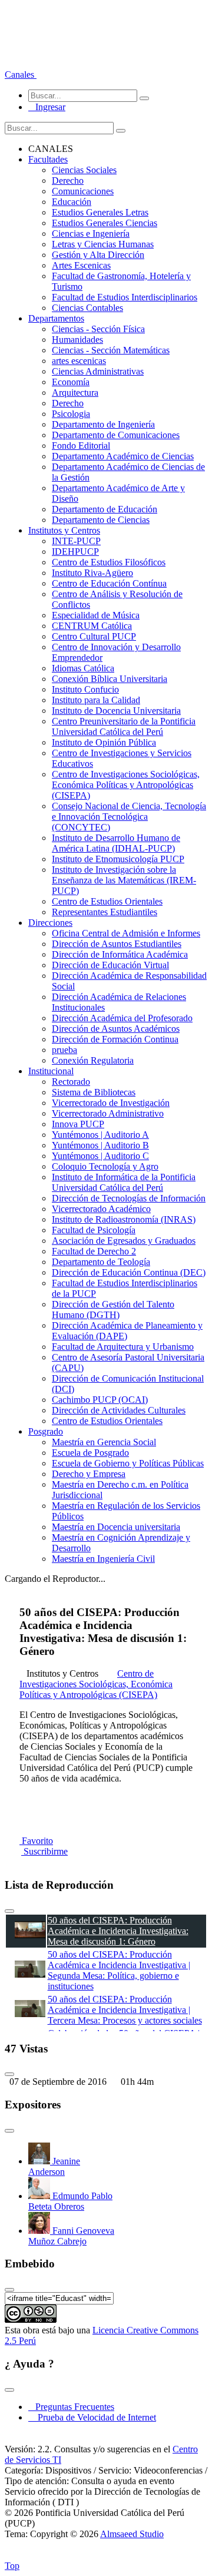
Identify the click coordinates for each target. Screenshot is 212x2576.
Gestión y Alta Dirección (98, 255)
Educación (72, 202)
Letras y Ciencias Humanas (103, 244)
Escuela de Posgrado (90, 1453)
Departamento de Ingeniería (103, 424)
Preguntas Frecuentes (71, 2407)
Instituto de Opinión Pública (104, 742)
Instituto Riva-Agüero (92, 573)
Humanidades (77, 340)
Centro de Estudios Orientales (107, 901)
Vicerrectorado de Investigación (111, 1103)
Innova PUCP (78, 1124)
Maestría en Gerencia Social (104, 1442)
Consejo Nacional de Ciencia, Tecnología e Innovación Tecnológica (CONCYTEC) (129, 817)
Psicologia (71, 414)
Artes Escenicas (81, 265)
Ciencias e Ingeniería (91, 234)
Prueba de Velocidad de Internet (93, 2417)
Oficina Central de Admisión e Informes (126, 933)
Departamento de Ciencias (101, 520)
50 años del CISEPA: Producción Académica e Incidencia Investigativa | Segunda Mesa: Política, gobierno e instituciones (119, 1970)
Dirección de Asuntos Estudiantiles (117, 944)
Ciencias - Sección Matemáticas (111, 350)
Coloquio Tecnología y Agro (105, 1166)
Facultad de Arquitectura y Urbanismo (123, 1347)
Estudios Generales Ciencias (105, 223)
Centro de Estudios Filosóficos (109, 562)
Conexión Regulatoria (93, 1060)
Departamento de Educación (105, 509)
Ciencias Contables (87, 308)
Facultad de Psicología (94, 1230)
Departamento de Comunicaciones (116, 435)
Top (12, 2566)
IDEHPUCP (75, 552)
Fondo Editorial (81, 446)
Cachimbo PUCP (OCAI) (100, 1400)
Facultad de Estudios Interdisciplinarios (125, 297)
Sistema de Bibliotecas (94, 1092)
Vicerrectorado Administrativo (108, 1113)
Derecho (68, 181)
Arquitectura (75, 393)
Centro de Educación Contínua (109, 583)
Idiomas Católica (83, 668)
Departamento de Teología (101, 1262)
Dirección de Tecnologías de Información (129, 1198)
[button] (21, 75)
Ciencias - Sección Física (98, 329)
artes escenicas (79, 361)
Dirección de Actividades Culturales (119, 1410)
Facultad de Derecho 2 (94, 1251)
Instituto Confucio (85, 689)
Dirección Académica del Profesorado (122, 1018)
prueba (64, 1050)
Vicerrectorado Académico (101, 1209)
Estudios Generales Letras (100, 212)
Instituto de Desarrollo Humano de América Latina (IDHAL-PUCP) (116, 843)
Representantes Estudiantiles (105, 912)
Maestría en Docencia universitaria (116, 1527)
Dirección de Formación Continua (115, 1039)
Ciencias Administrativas (98, 371)
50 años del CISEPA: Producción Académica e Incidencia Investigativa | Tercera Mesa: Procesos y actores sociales (125, 2010)
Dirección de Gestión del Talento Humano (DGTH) (113, 1309)
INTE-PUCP (76, 541)
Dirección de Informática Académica (120, 954)
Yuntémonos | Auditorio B (100, 1145)
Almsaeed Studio (132, 2534)
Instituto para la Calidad (96, 700)
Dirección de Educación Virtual (110, 965)
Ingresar (47, 107)
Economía (71, 382)
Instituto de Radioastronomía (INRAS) (124, 1219)
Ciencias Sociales (84, 170)
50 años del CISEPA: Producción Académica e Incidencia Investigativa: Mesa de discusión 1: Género (118, 1931)
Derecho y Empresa (89, 1474)
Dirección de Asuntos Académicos (116, 1029)
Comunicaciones (83, 191)
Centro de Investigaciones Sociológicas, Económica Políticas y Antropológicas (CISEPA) (126, 785)
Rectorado (71, 1082)
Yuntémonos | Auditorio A (100, 1135)
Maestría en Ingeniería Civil (103, 1559)
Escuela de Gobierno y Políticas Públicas (128, 1463)
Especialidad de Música (96, 615)
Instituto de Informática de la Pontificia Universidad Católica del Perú (124, 1182)
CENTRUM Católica (92, 626)
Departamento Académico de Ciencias (123, 456)
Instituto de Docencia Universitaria (116, 711)
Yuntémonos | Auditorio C (100, 1156)
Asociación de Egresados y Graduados (124, 1241)
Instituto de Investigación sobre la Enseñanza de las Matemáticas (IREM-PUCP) (124, 880)
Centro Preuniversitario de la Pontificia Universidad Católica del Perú (124, 726)
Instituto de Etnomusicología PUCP (118, 859)
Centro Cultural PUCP (94, 636)
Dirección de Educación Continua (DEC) (129, 1272)
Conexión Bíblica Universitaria (110, 679)
